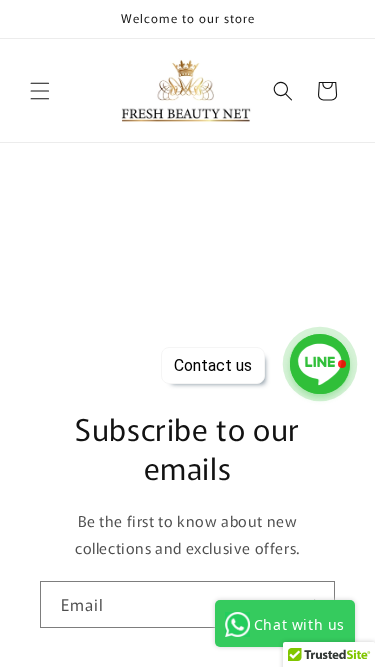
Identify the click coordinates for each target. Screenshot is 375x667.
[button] (40, 91)
